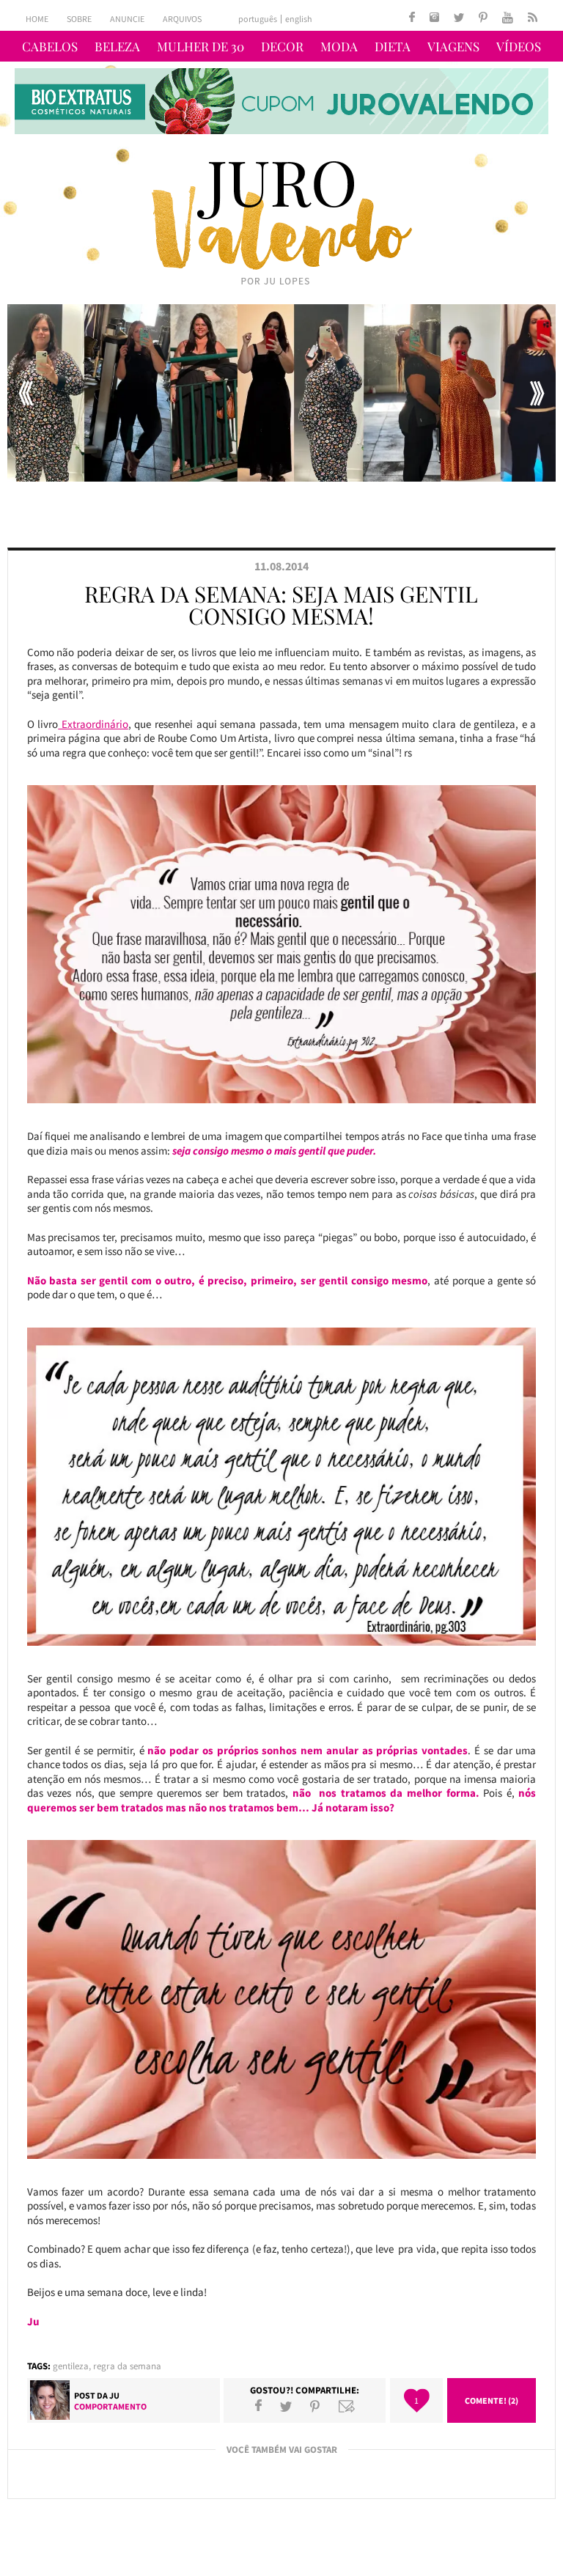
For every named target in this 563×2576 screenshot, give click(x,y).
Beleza (117, 46)
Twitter (286, 2406)
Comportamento (110, 2406)
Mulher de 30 (200, 46)
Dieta (393, 46)
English (299, 19)
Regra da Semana (127, 2366)
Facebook (258, 2406)
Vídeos (519, 46)
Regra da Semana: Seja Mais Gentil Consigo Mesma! (281, 605)
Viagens (453, 46)
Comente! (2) (492, 2400)
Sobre (79, 19)
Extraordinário (93, 724)
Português (258, 19)
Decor (282, 46)
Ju (114, 2395)
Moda (339, 46)
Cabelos (50, 46)
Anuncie (127, 19)
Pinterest (315, 2406)
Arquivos (182, 19)
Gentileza (71, 2366)
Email (347, 2406)
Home (37, 19)
